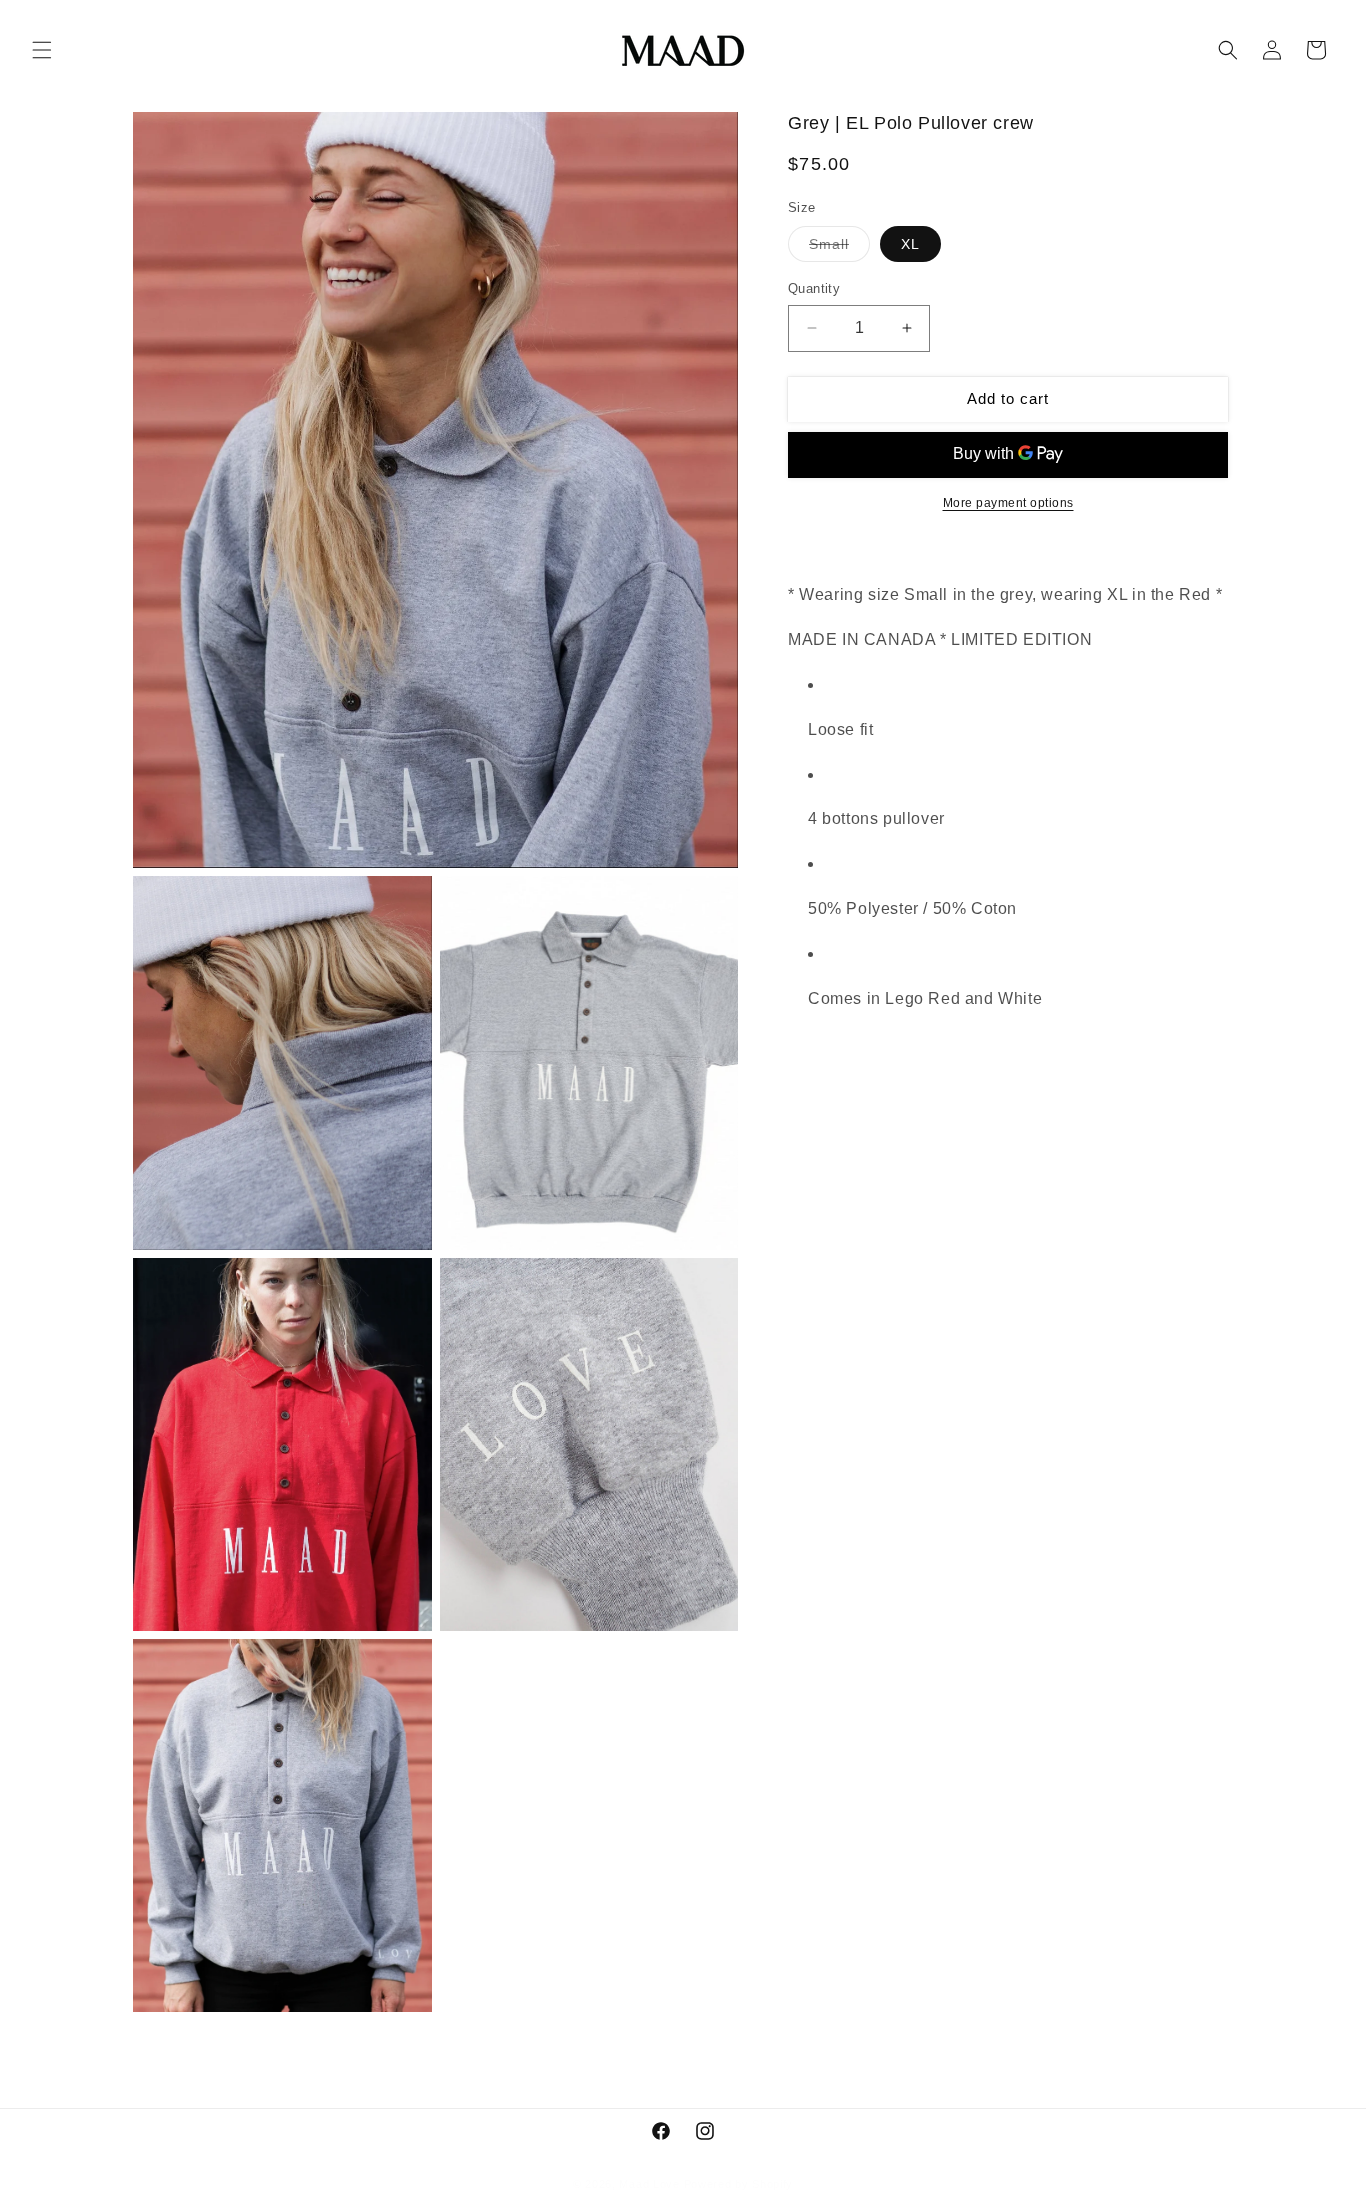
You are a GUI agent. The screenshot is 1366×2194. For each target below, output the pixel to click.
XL (910, 244)
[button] (42, 50)
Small (839, 248)
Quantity (814, 288)
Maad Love (649, 2184)
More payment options (1008, 502)
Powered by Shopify (739, 2184)
